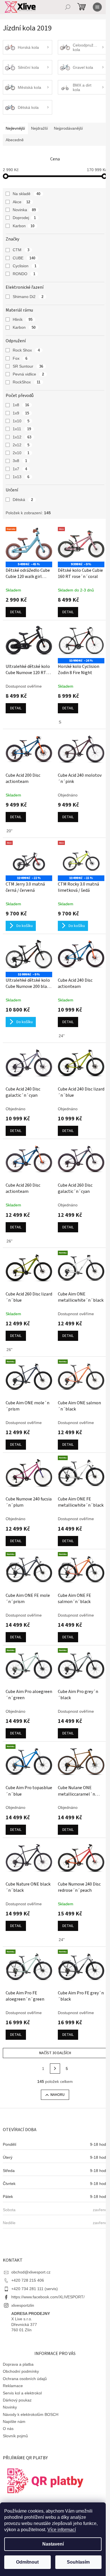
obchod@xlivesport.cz (31, 2272)
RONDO (24, 274)
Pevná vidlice (28, 374)
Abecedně (15, 140)
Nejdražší (39, 128)
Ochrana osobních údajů (25, 2379)
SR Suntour (28, 366)
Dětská (23, 500)
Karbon (24, 226)
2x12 (21, 445)
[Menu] (97, 7)
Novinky (10, 2407)
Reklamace (13, 2386)
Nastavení (53, 2544)
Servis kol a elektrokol (22, 2393)
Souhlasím (78, 2562)
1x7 (20, 469)
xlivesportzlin (23, 2305)
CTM (21, 250)
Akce (21, 202)
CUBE (24, 258)
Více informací (62, 2530)
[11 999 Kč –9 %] (29, 954)
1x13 (21, 477)
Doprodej (24, 218)
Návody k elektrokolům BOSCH (31, 2414)
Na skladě (27, 194)
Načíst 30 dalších (55, 2053)
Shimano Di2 (28, 297)
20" (9, 831)
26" (9, 1241)
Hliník (23, 319)
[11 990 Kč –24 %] (81, 641)
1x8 (21, 405)
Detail (16, 612)
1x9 (21, 413)
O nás (8, 2429)
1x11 (22, 429)
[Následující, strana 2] (55, 2069)
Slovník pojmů (15, 2436)
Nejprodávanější (68, 128)
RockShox (27, 382)
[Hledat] (68, 7)
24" (62, 1036)
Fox (20, 358)
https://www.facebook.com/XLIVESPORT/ (48, 2297)
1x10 (21, 421)
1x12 (22, 437)
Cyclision (25, 266)
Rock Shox (26, 350)
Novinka (24, 210)
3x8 (20, 461)
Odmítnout (27, 2562)
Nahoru (58, 2095)
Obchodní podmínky (21, 2371)
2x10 (21, 453)
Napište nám (14, 2422)
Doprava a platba (18, 2364)
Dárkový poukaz (17, 2400)
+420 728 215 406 (28, 2280)
